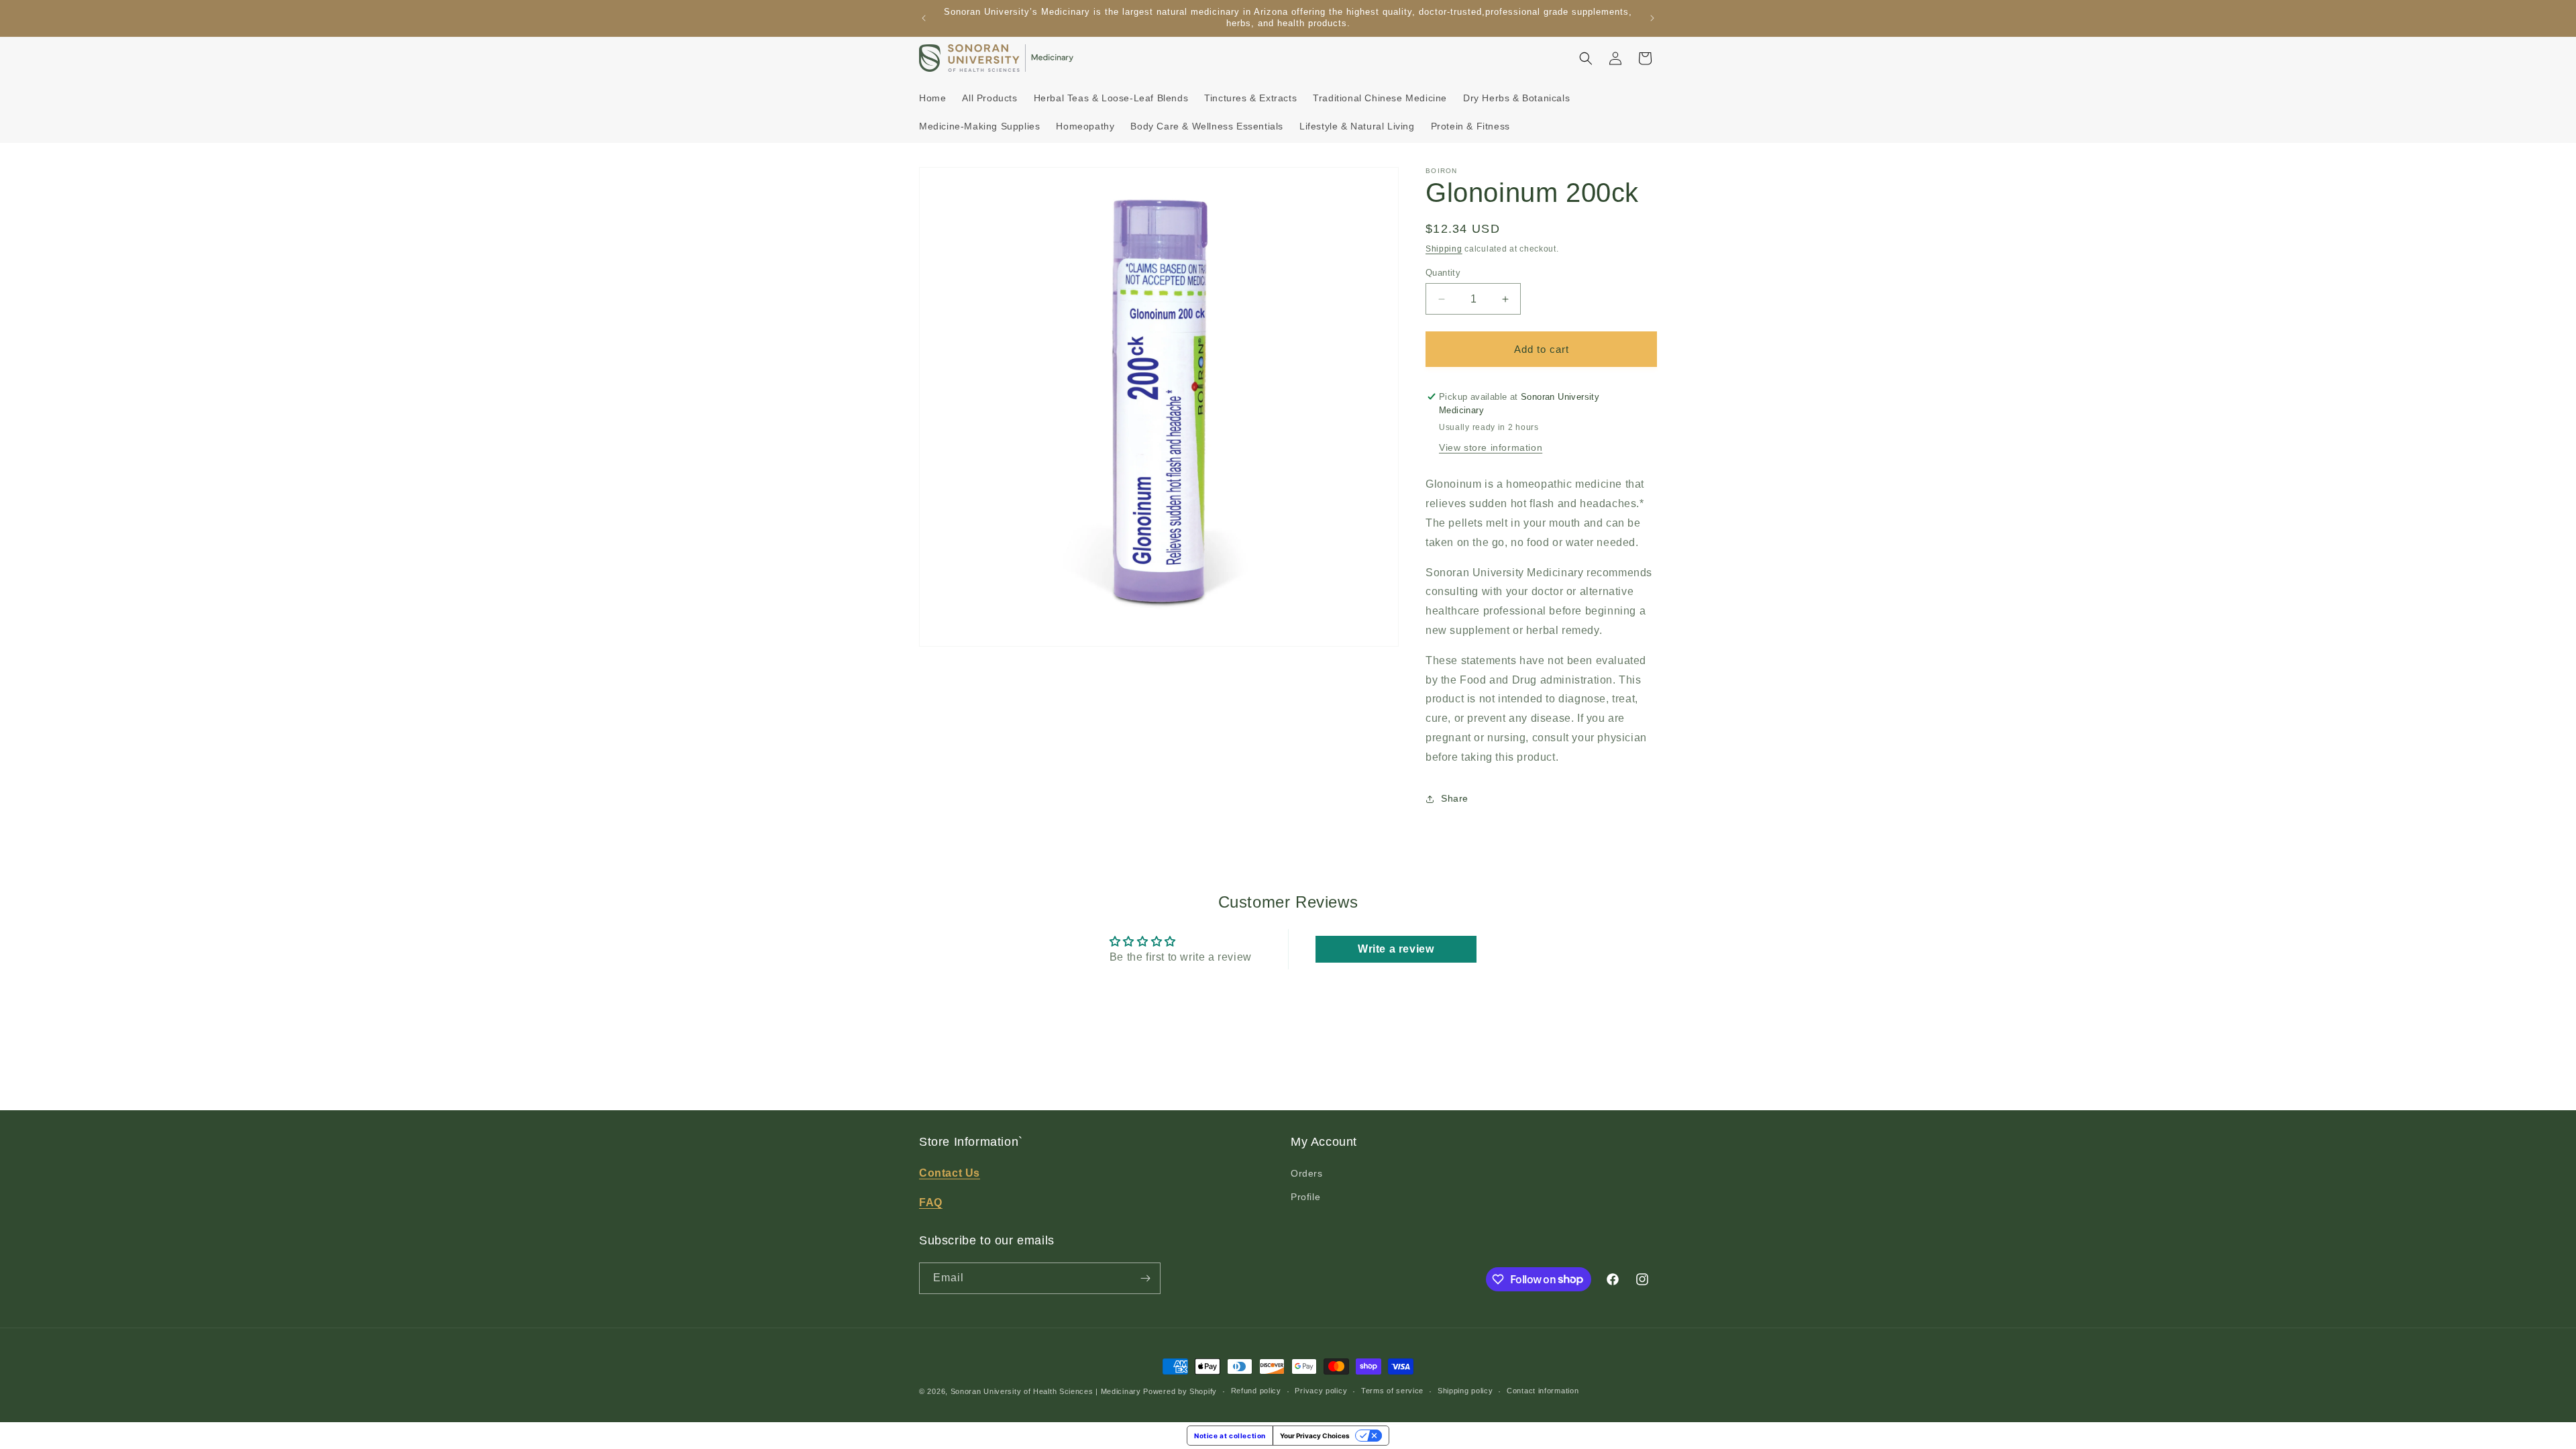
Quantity (1443, 273)
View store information (1491, 447)
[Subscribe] (1145, 1278)
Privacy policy (1321, 1391)
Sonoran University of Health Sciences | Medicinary (1046, 1391)
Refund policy (1256, 1391)
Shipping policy (1465, 1391)
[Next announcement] (1652, 18)
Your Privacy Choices (1315, 1436)
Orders (1307, 1173)
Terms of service (1392, 1391)
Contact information (1543, 1391)
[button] (1586, 58)
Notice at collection (1230, 1436)
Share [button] (1455, 798)
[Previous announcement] (924, 18)
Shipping (1444, 249)
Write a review (1396, 949)
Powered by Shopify (1180, 1391)
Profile (1305, 1197)
